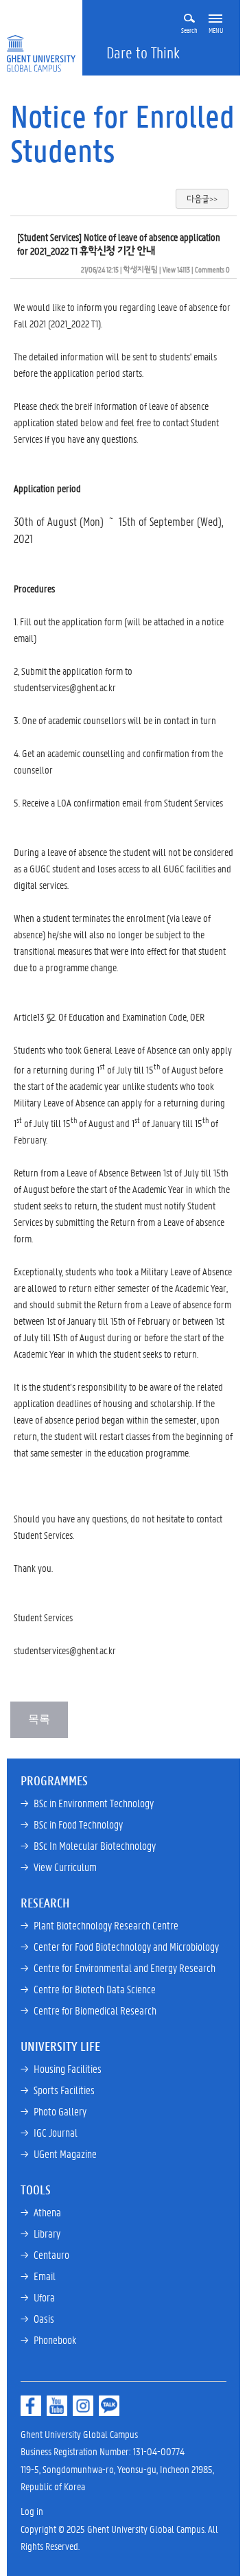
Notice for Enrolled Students (122, 133)
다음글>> (202, 199)
